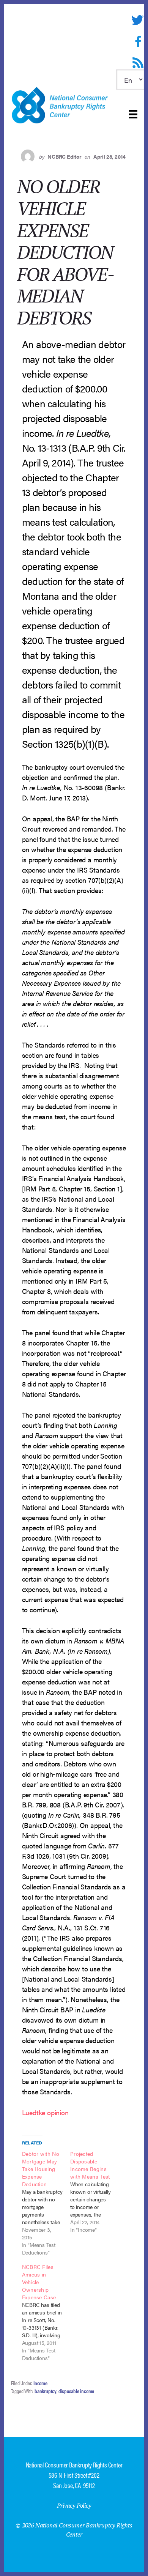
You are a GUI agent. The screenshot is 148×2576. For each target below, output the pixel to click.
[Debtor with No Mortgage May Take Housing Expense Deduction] (46, 2203)
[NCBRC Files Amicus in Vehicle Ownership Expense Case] (46, 2312)
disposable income (76, 2391)
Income (40, 2383)
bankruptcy (46, 2391)
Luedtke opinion (45, 2112)
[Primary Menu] (133, 114)
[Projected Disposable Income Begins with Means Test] (94, 2192)
